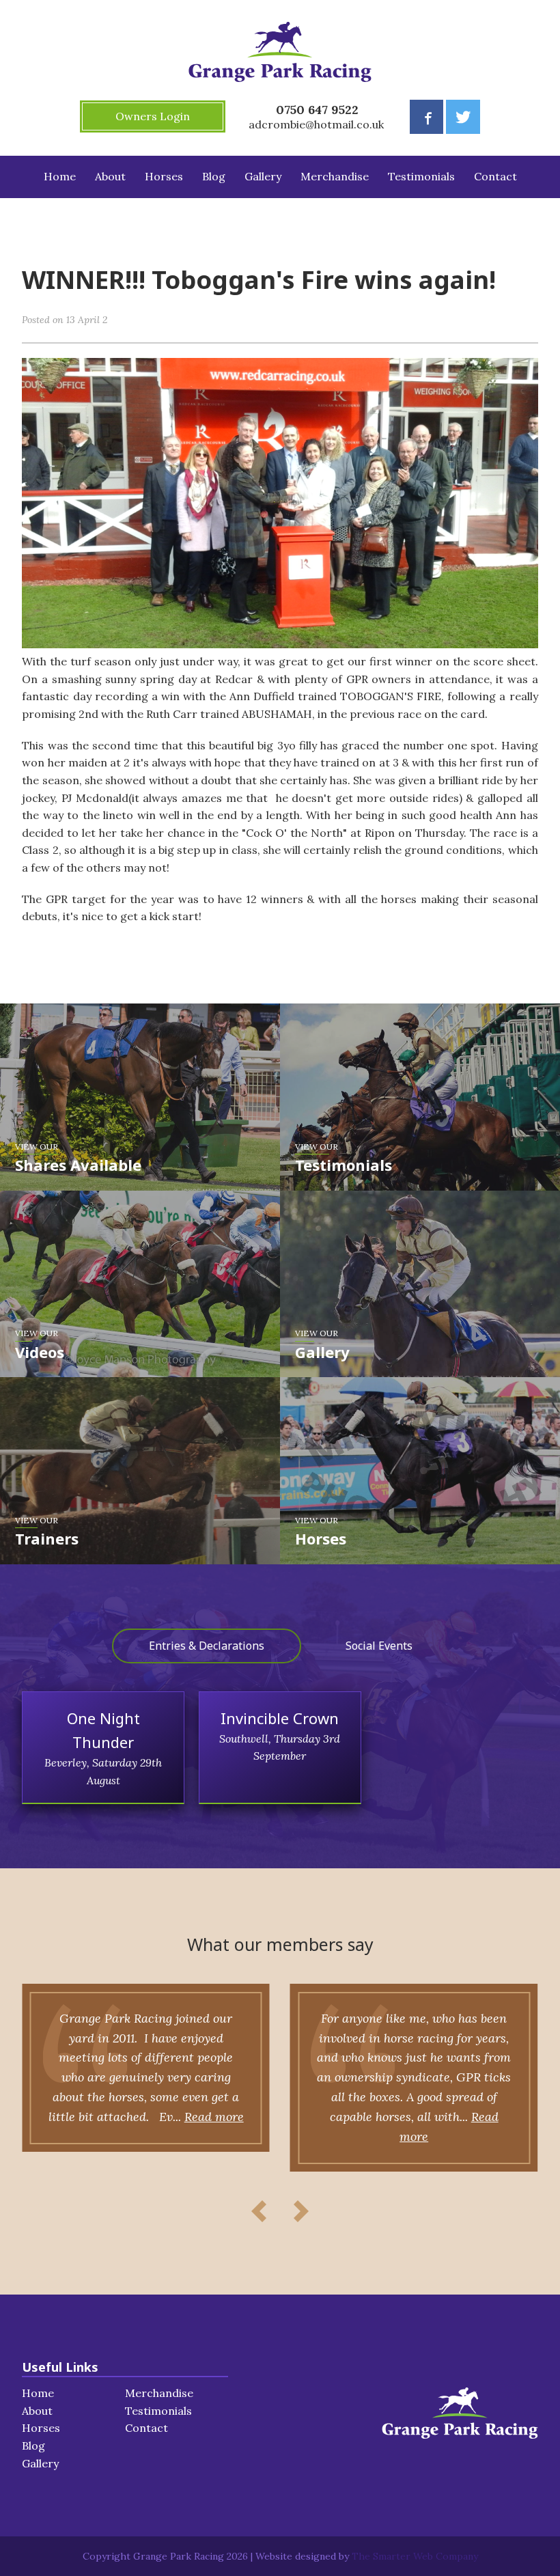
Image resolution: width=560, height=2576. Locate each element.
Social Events (379, 1646)
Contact (495, 176)
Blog (214, 176)
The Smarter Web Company (415, 2556)
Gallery (263, 176)
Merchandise (335, 176)
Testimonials (421, 176)
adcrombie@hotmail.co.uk (316, 124)
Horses (164, 176)
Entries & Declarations (207, 1646)
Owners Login (153, 116)
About (110, 176)
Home (60, 176)
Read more (214, 2117)
